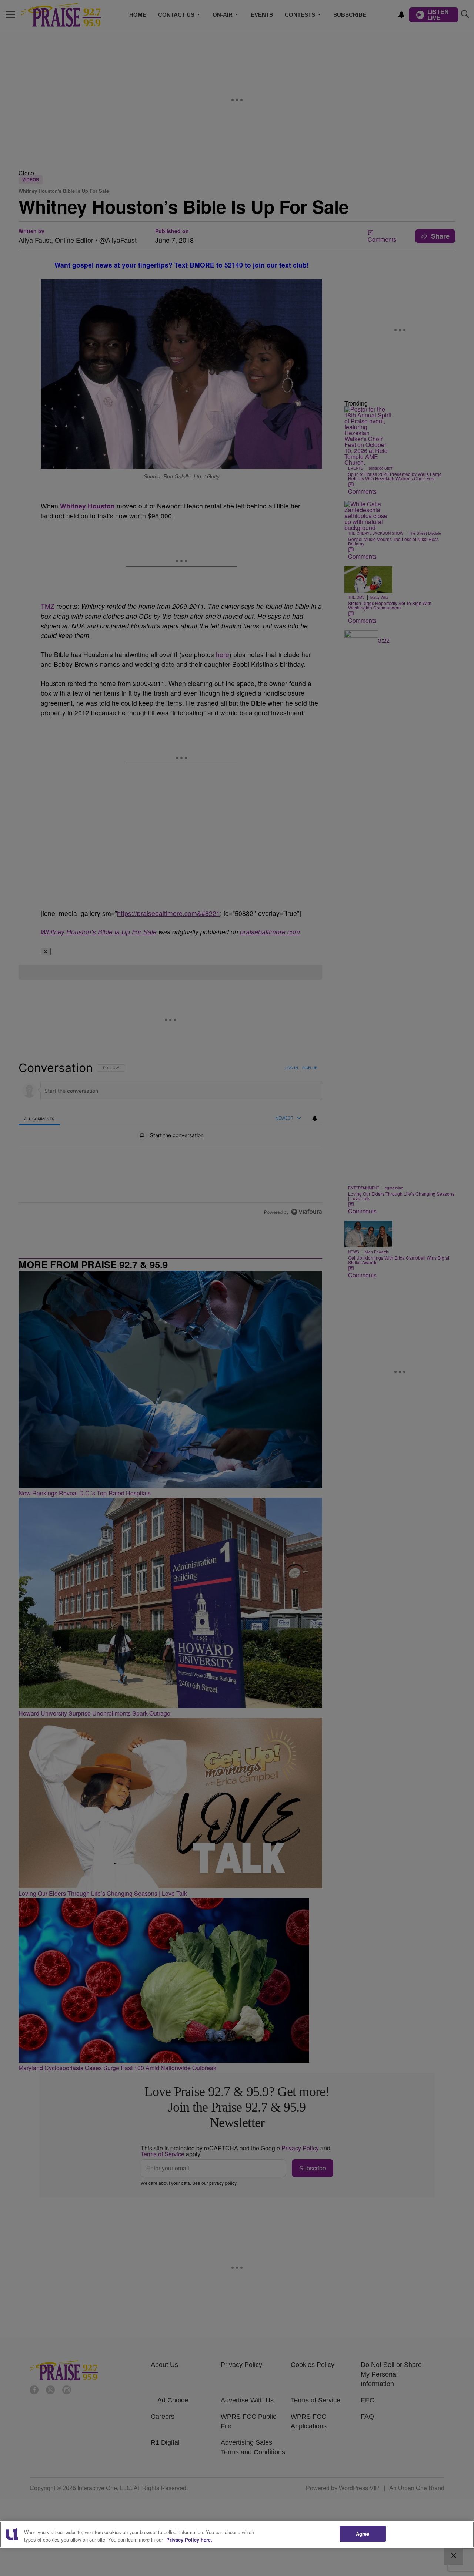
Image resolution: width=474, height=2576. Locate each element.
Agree (363, 2534)
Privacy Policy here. (189, 2540)
